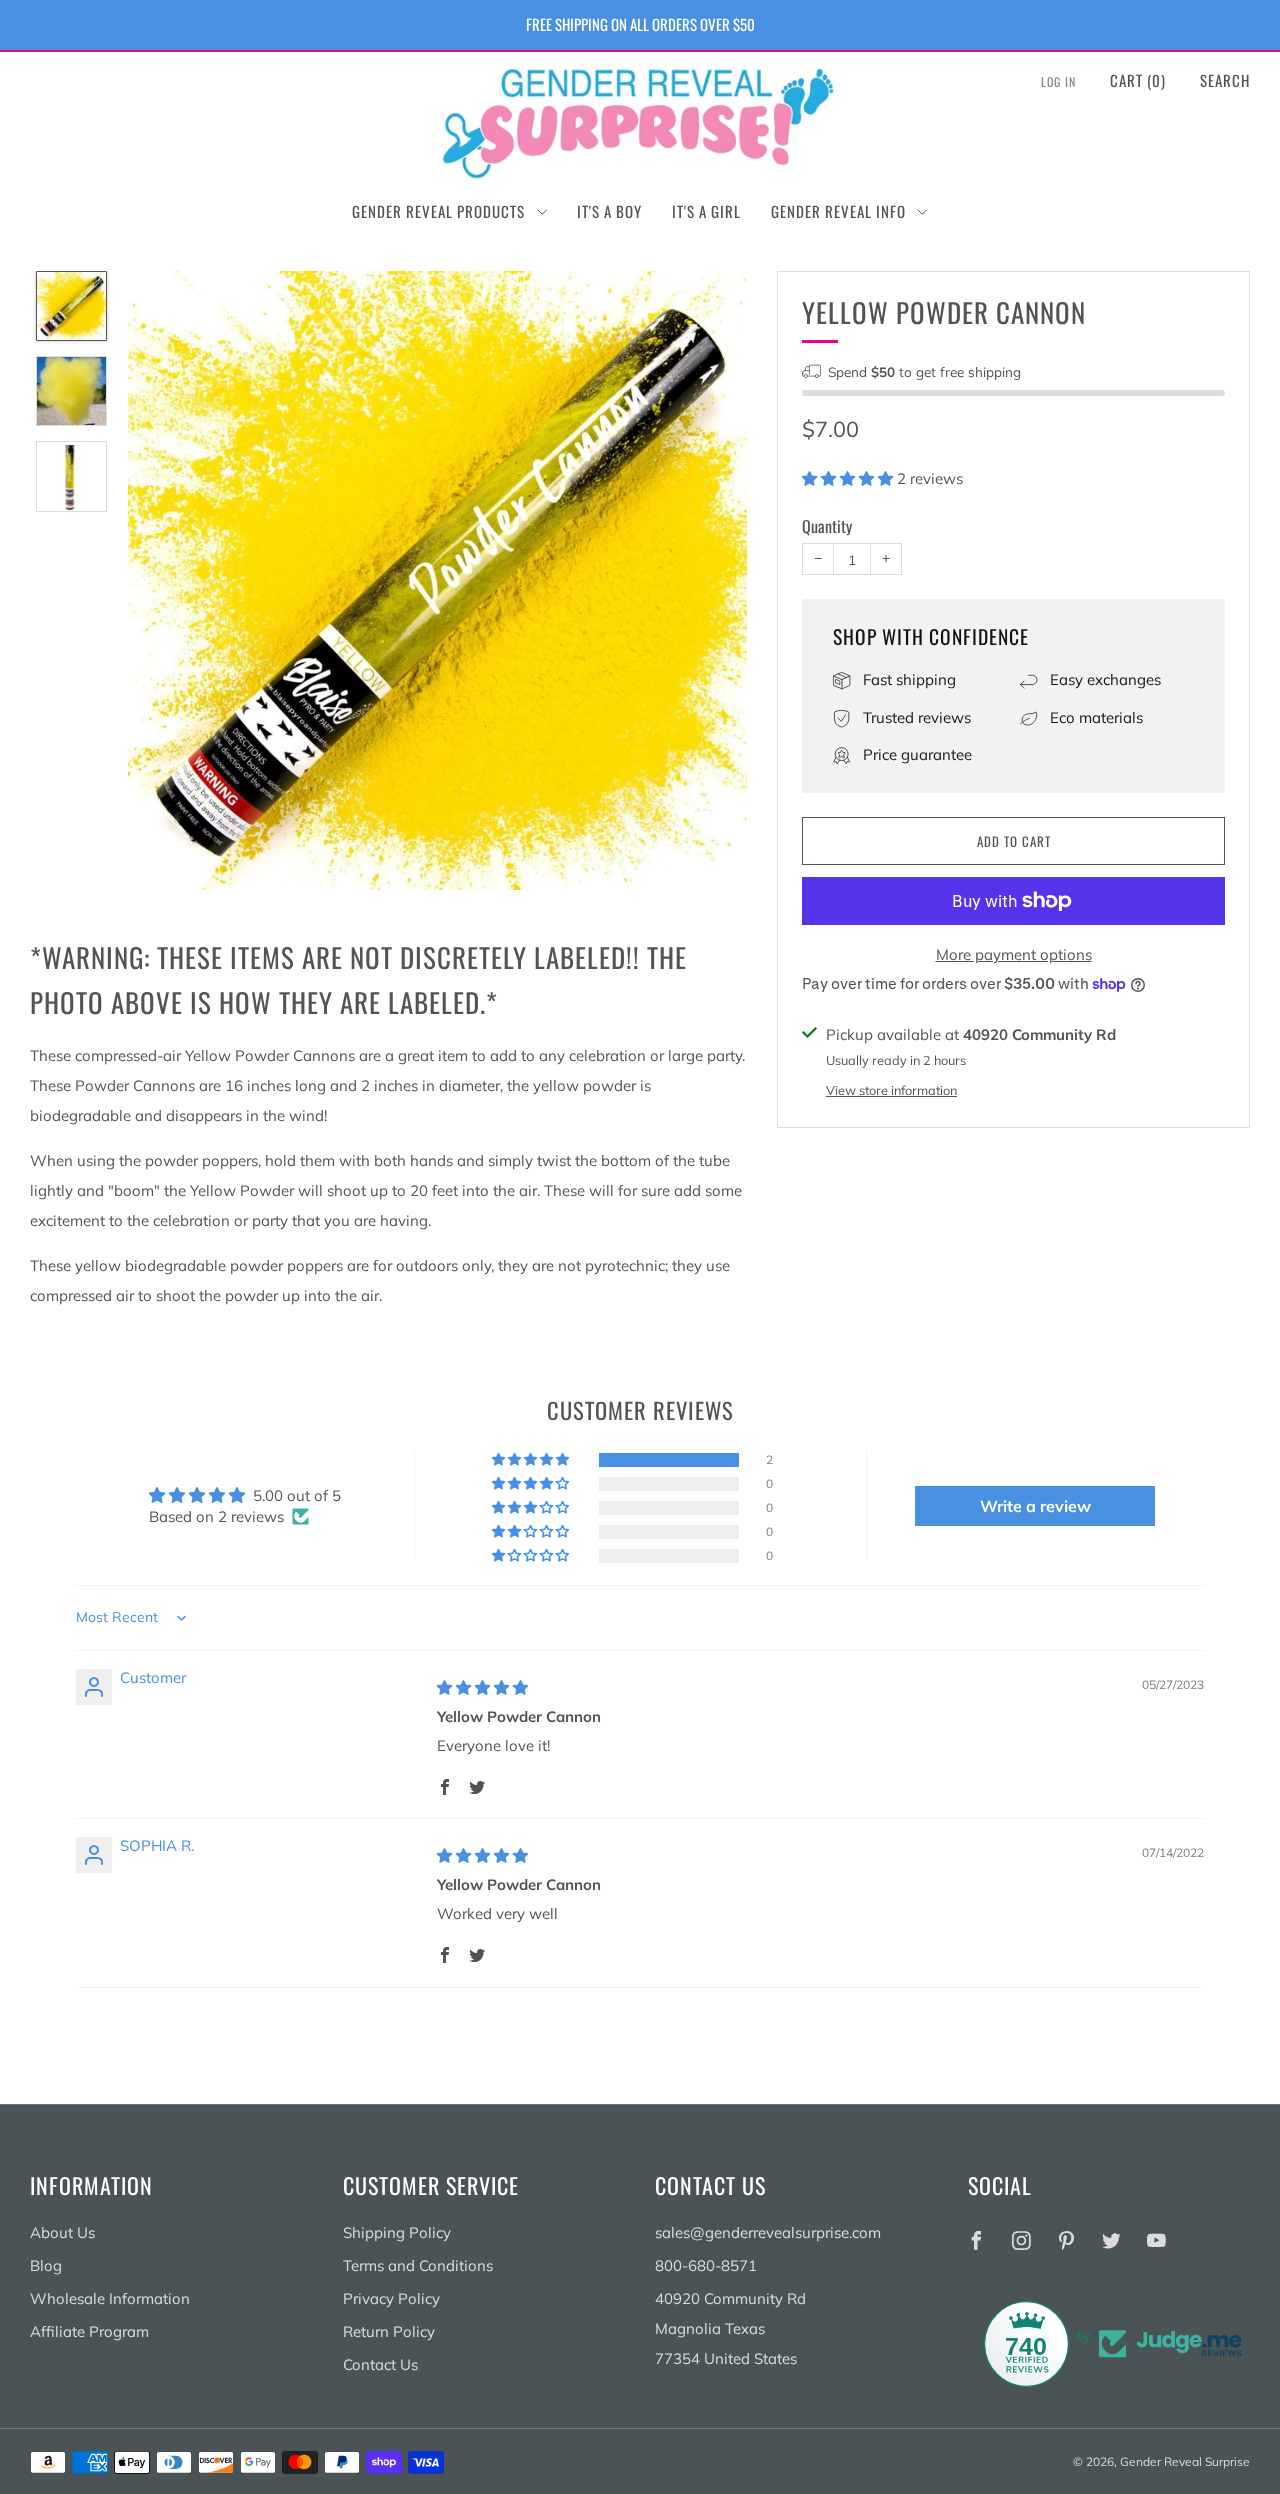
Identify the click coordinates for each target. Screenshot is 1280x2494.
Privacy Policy (391, 2298)
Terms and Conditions (418, 2265)
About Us (62, 2232)
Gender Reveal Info (838, 211)
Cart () (1138, 80)
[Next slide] (708, 580)
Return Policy (389, 2331)
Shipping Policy (397, 2232)
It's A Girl (706, 211)
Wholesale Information (110, 2298)
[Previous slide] (167, 580)
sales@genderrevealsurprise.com (768, 2232)
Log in (1058, 81)
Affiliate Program (89, 2331)
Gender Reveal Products (438, 211)
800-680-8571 (706, 2265)
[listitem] (640, 25)
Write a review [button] (1035, 1506)
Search (1225, 80)
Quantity (827, 526)
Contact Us (380, 2364)
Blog (46, 2265)
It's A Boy (609, 211)
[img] (482, 1687)
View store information (891, 1090)
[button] (849, 478)
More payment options (1014, 954)
